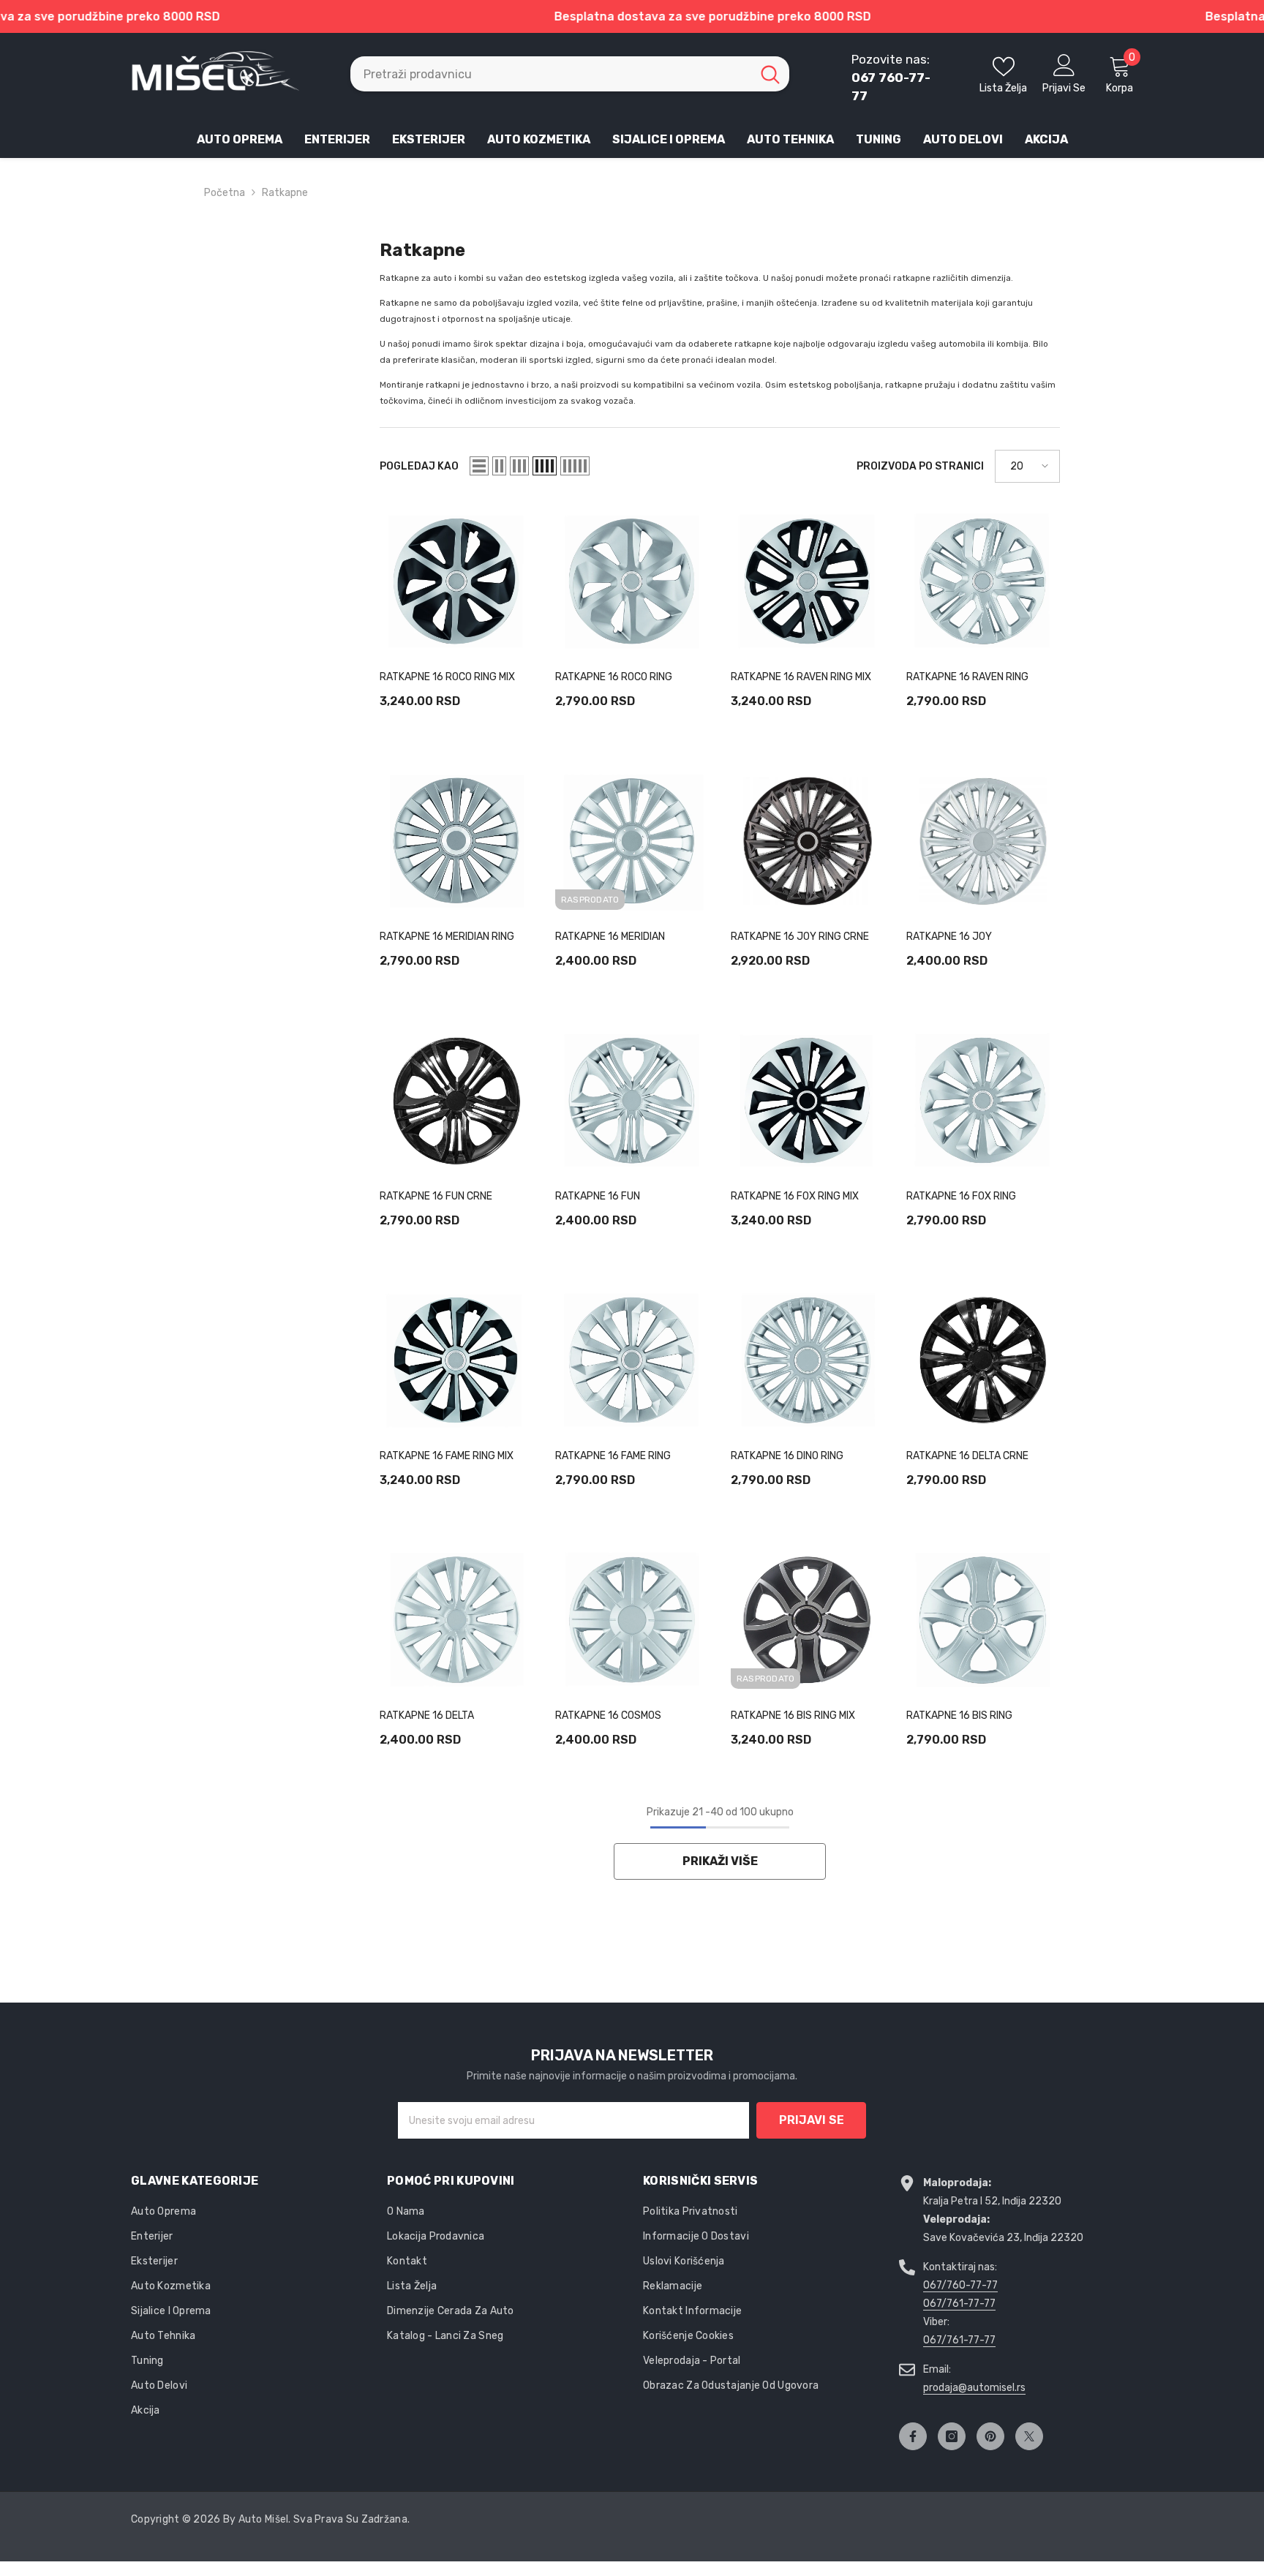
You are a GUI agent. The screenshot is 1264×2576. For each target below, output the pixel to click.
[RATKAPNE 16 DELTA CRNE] (983, 1360)
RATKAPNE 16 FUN (598, 1196)
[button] (479, 466)
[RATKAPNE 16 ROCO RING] (632, 581)
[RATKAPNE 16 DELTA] (456, 1620)
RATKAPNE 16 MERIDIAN (610, 937)
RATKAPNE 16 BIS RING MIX (793, 1716)
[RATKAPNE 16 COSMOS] (632, 1620)
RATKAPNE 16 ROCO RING (614, 677)
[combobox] (551, 74)
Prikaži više (720, 1861)
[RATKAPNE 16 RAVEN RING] (983, 581)
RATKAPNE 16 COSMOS (608, 1716)
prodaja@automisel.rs (974, 2388)
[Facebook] (913, 2436)
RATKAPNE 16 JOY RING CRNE (800, 937)
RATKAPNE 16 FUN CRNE (436, 1196)
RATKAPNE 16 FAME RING (613, 1456)
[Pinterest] (990, 2436)
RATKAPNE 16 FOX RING (961, 1196)
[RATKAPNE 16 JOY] (983, 841)
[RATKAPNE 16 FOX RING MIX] (808, 1101)
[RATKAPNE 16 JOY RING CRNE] (808, 841)
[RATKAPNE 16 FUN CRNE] (456, 1101)
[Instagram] (952, 2436)
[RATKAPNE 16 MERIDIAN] (632, 841)
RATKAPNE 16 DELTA (427, 1716)
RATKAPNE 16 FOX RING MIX (795, 1196)
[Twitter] (1029, 2436)
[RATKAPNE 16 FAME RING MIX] (456, 1360)
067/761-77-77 (959, 2304)
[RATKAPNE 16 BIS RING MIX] (808, 1620)
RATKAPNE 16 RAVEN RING (967, 677)
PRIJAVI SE (812, 2120)
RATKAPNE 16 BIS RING (959, 1716)
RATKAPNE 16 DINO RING (787, 1456)
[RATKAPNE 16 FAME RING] (632, 1360)
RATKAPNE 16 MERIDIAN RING (447, 937)
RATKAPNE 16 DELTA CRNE (967, 1456)
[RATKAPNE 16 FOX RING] (983, 1101)
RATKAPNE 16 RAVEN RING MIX (801, 677)
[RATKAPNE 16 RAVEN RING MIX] (808, 581)
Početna (225, 193)
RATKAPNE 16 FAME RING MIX (447, 1456)
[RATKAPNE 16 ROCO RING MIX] (456, 581)
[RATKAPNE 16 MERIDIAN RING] (456, 841)
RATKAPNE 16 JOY (949, 937)
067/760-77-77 (960, 2285)
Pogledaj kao (419, 466)
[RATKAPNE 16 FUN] (632, 1101)
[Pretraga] (570, 74)
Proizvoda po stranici (920, 466)
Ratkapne (285, 193)
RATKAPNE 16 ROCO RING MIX (447, 677)
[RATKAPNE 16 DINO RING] (808, 1360)
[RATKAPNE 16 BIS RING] (983, 1620)
